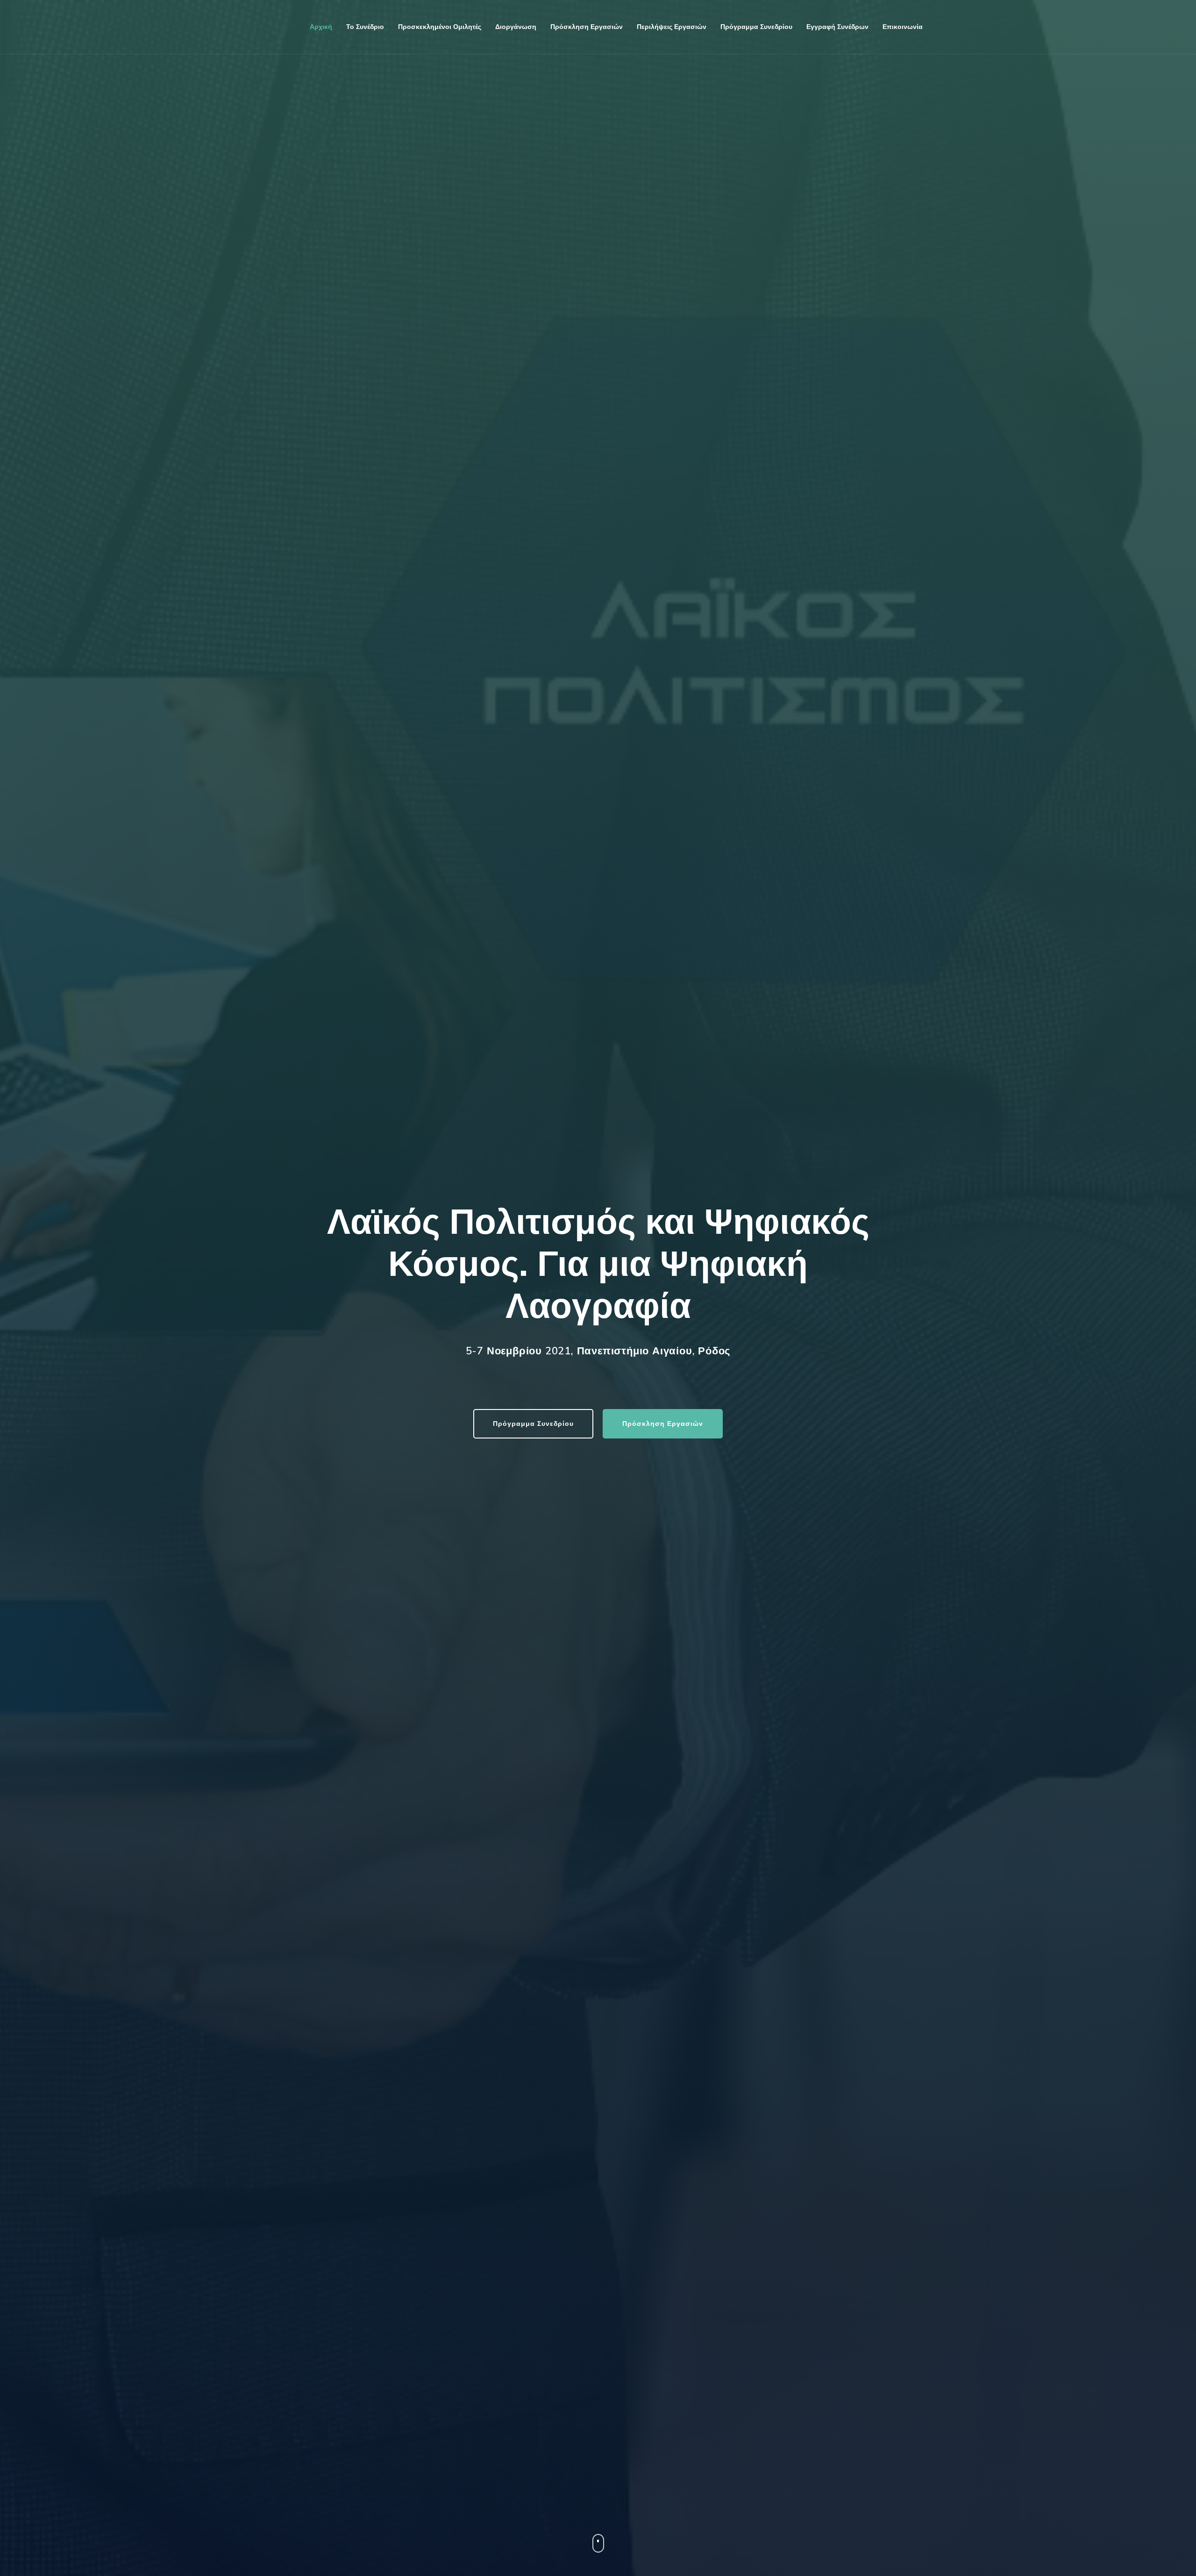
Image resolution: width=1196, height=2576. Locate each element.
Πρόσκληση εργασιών (587, 27)
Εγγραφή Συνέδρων (837, 27)
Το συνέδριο (365, 27)
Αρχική (321, 27)
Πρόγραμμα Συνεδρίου (533, 1424)
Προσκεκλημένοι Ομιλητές (440, 27)
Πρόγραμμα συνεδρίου (756, 27)
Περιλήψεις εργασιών (672, 27)
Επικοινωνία (903, 27)
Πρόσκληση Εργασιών (663, 1424)
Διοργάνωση (516, 27)
